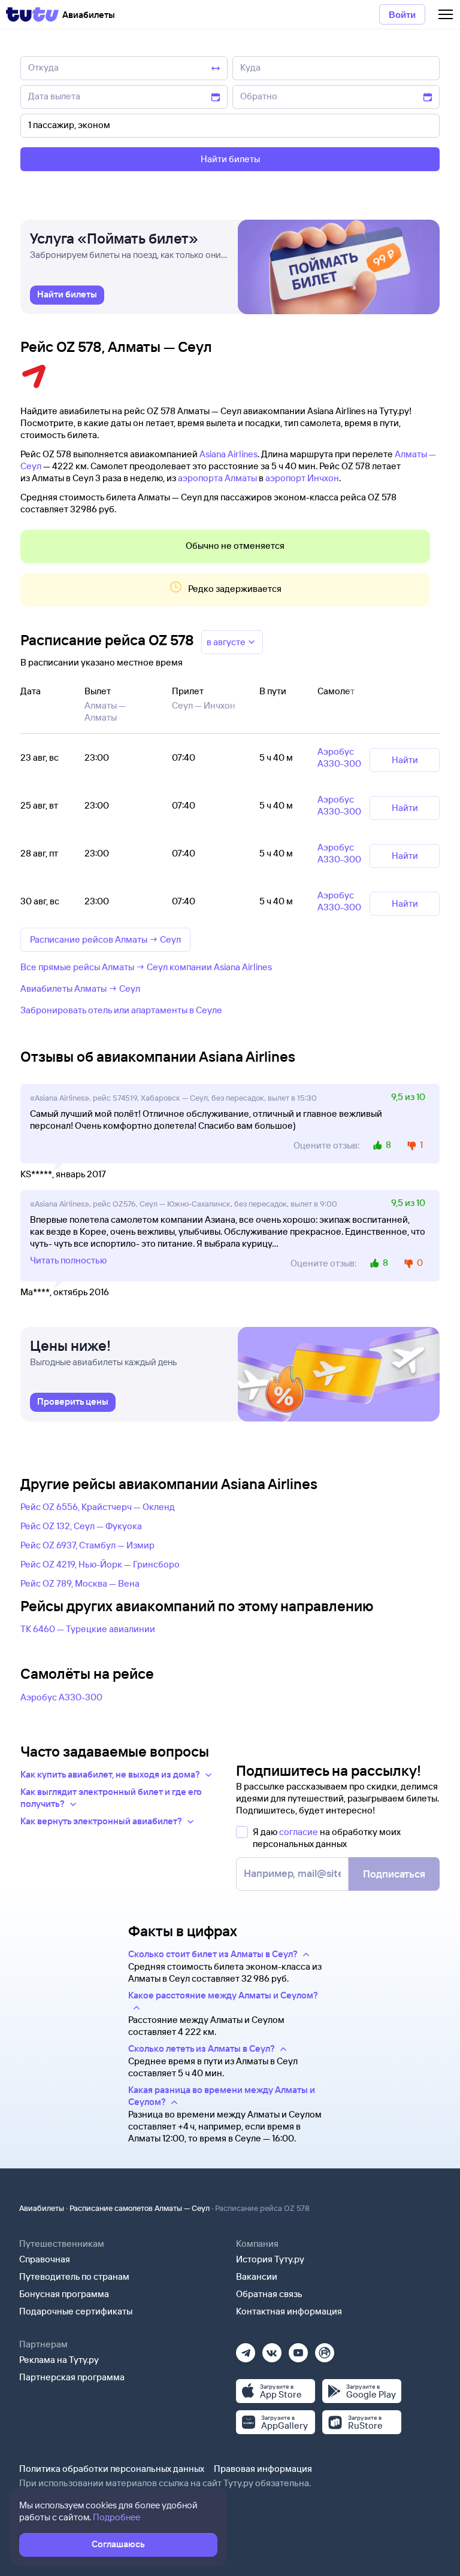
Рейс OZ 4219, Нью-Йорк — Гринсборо (100, 1564)
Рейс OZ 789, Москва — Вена (80, 1583)
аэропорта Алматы (217, 478)
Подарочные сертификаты (76, 2311)
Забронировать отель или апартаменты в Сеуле (121, 1010)
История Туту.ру (270, 2259)
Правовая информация (263, 2469)
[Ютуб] (298, 2349)
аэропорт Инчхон (302, 478)
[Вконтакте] (272, 2349)
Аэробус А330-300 (61, 1697)
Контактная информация (289, 2311)
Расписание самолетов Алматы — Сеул (140, 2208)
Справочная (45, 2259)
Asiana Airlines (229, 454)
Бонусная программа (64, 2294)
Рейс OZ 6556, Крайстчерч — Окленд (98, 1507)
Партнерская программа (72, 2377)
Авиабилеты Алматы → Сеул (80, 988)
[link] (67, 295)
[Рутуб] (325, 2349)
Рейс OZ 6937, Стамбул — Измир (87, 1545)
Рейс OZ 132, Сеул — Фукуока (81, 1526)
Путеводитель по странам (74, 2276)
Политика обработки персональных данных (112, 2469)
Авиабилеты (42, 2208)
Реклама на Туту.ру (59, 2360)
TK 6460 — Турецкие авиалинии (88, 1629)
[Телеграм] (246, 2349)
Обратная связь (269, 2294)
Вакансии (257, 2276)
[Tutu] (32, 14)
